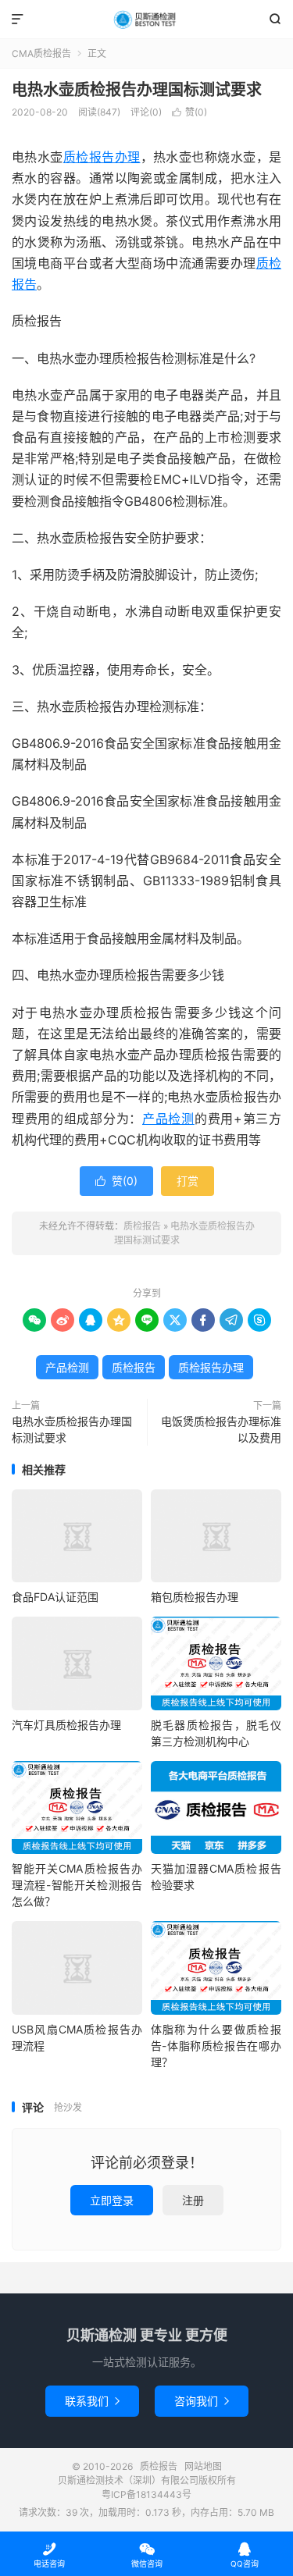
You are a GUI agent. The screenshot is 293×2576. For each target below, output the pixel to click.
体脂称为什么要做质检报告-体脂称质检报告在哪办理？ (216, 2046)
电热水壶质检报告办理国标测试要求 (137, 90)
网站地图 (203, 2466)
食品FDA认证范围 (55, 1597)
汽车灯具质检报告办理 (66, 1725)
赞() (189, 112)
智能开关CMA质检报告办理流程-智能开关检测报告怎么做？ (77, 1885)
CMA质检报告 (41, 53)
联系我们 (92, 2401)
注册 (193, 2200)
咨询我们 (202, 2401)
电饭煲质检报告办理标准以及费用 (221, 1429)
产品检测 (168, 1119)
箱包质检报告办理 (195, 1597)
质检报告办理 (102, 157)
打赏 (188, 1181)
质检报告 (146, 20)
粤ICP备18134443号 (146, 2494)
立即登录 (112, 2200)
